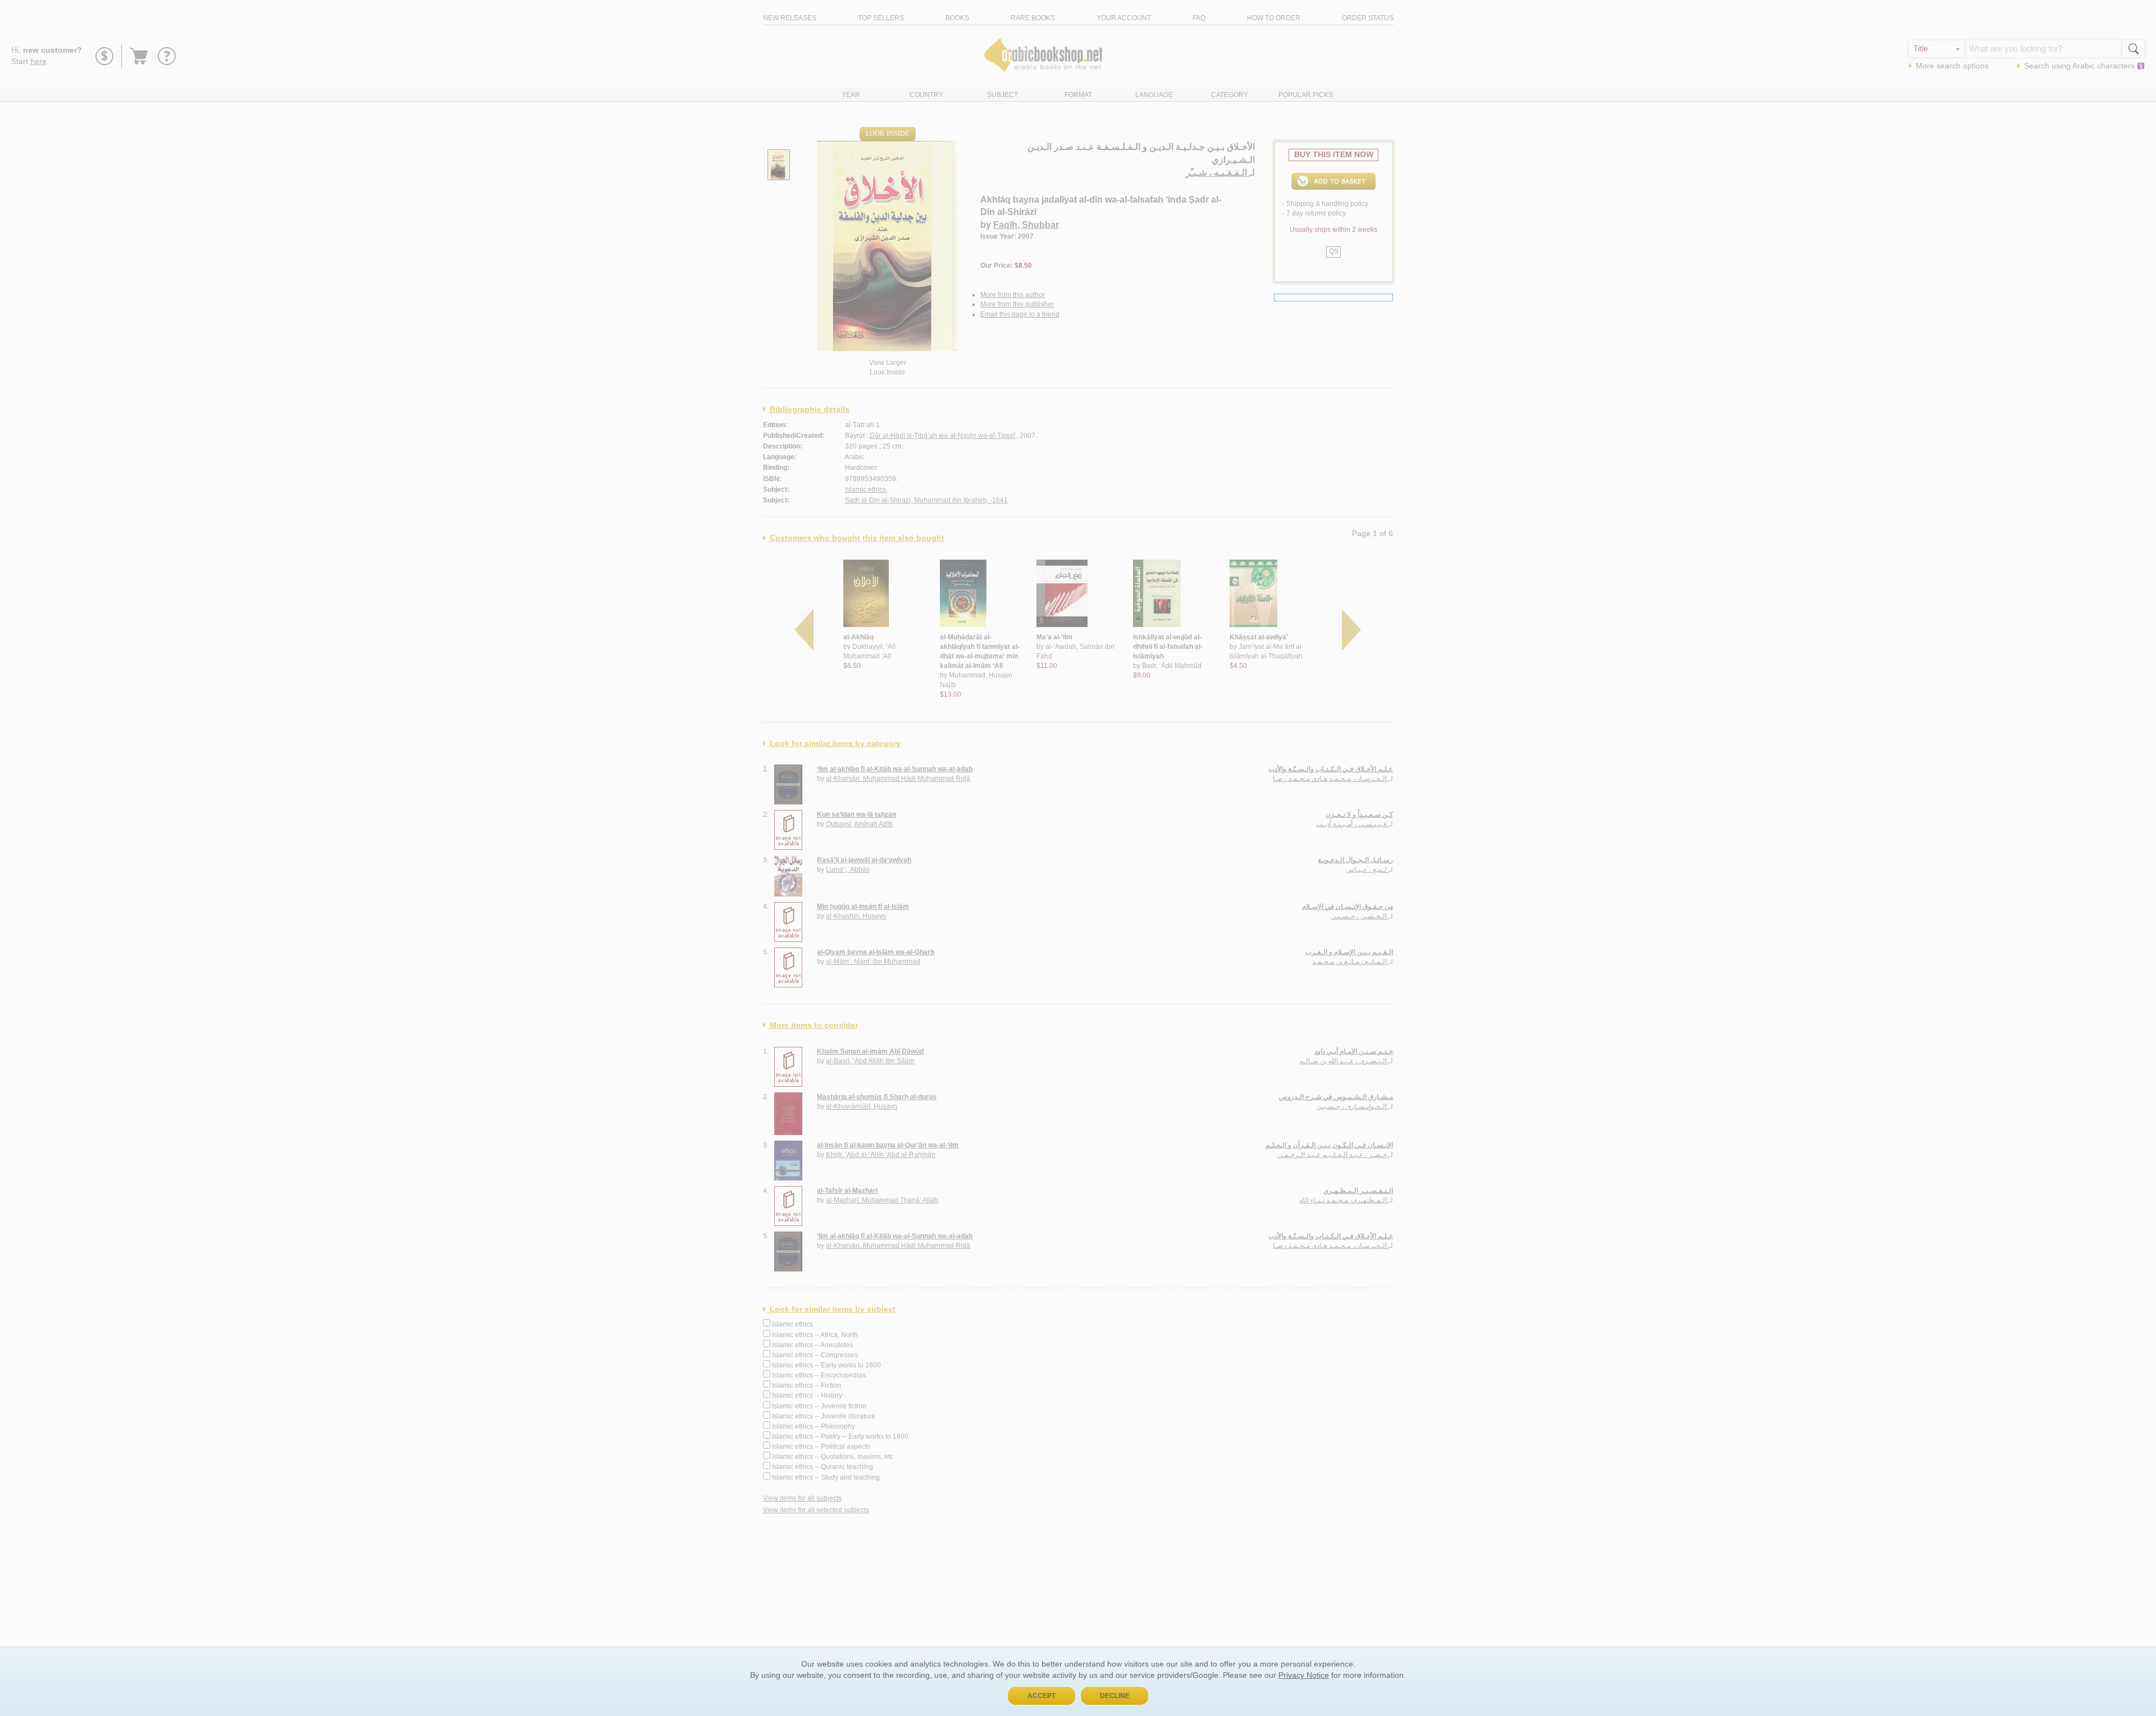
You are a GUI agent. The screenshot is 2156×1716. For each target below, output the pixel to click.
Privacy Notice (1304, 1675)
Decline (1115, 1696)
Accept (1042, 1696)
